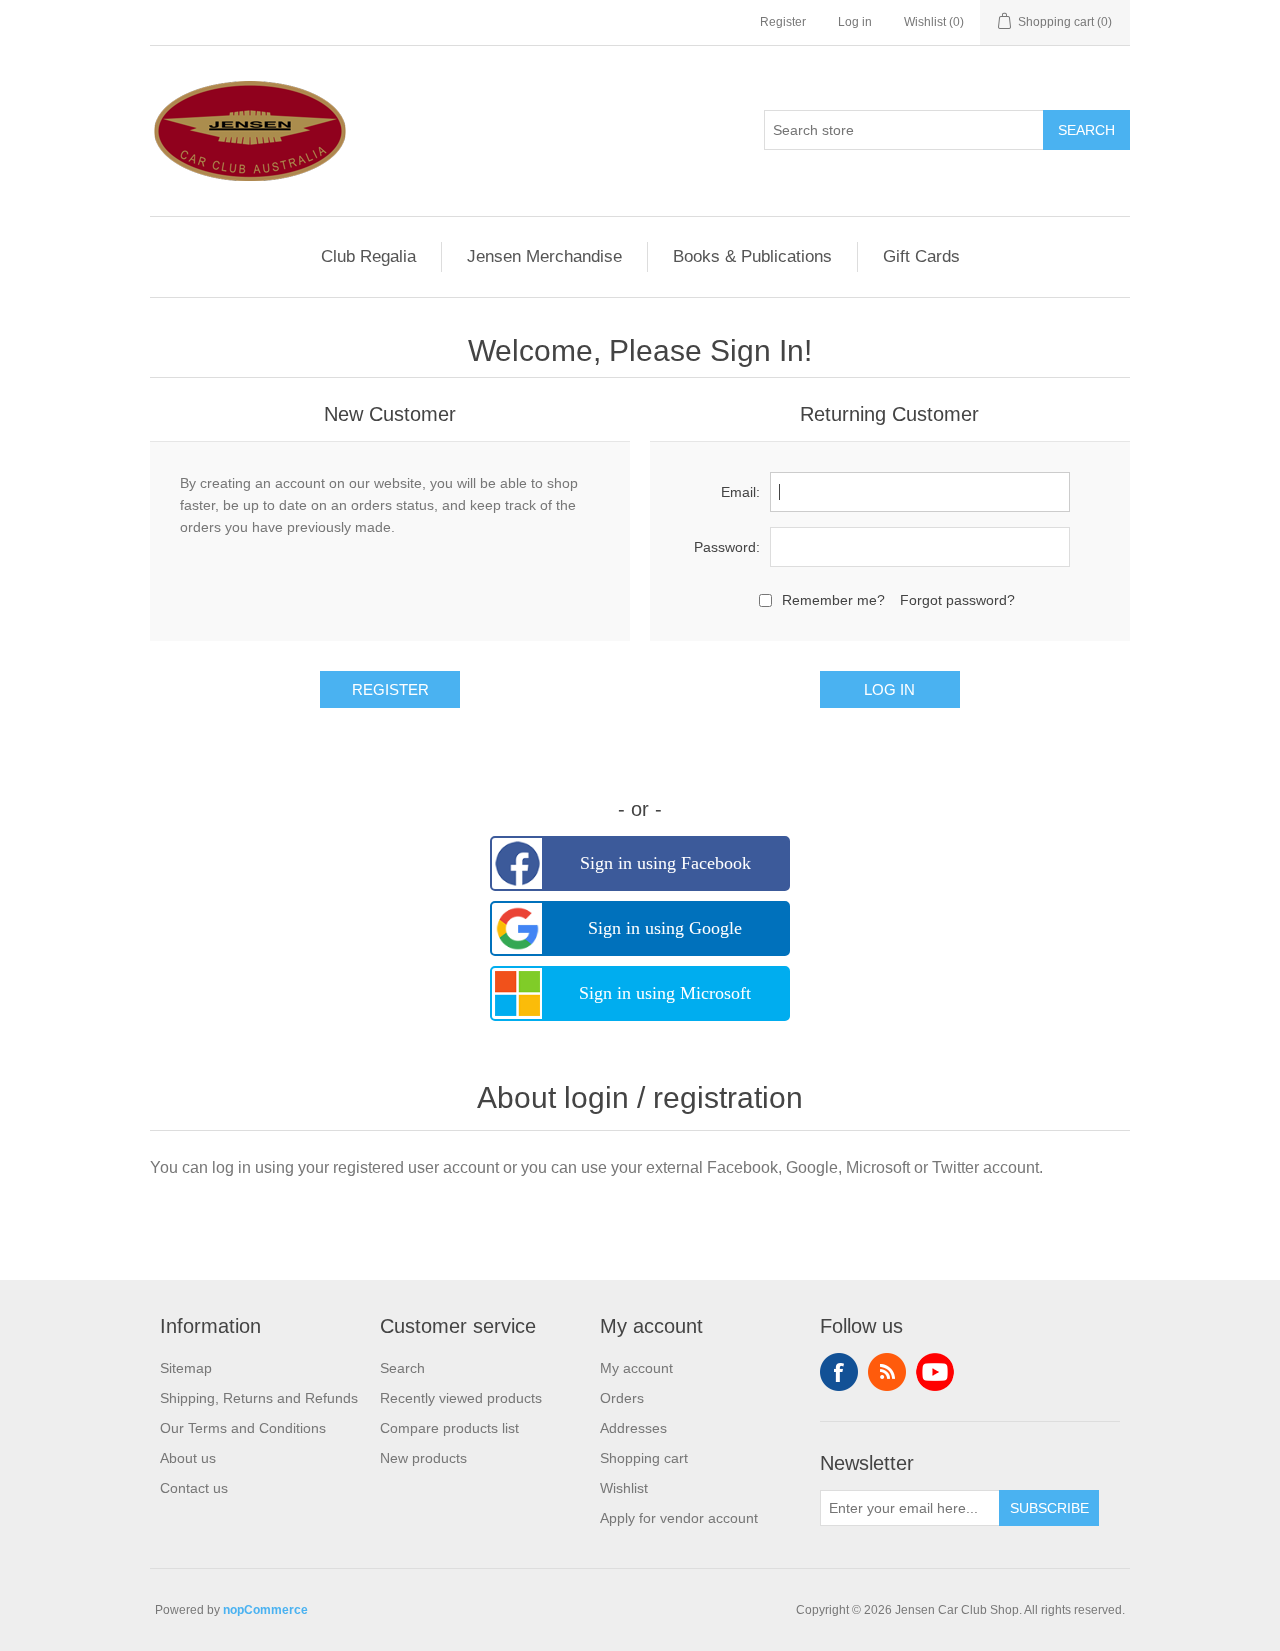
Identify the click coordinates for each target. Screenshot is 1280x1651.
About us (188, 1458)
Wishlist (624, 1488)
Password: (727, 547)
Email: (740, 492)
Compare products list (449, 1428)
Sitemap (186, 1368)
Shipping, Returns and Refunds (259, 1398)
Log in (855, 22)
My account (636, 1368)
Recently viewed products (461, 1398)
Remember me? (833, 600)
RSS (887, 1372)
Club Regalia (368, 256)
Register (783, 22)
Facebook (839, 1372)
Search (402, 1368)
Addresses (633, 1428)
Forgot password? (957, 600)
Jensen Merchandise (544, 256)
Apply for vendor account (679, 1518)
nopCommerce (265, 1610)
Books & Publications (752, 256)
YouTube (935, 1372)
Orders (622, 1398)
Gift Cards (921, 256)
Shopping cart (644, 1458)
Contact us (194, 1488)
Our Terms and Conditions (243, 1428)
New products (423, 1458)
